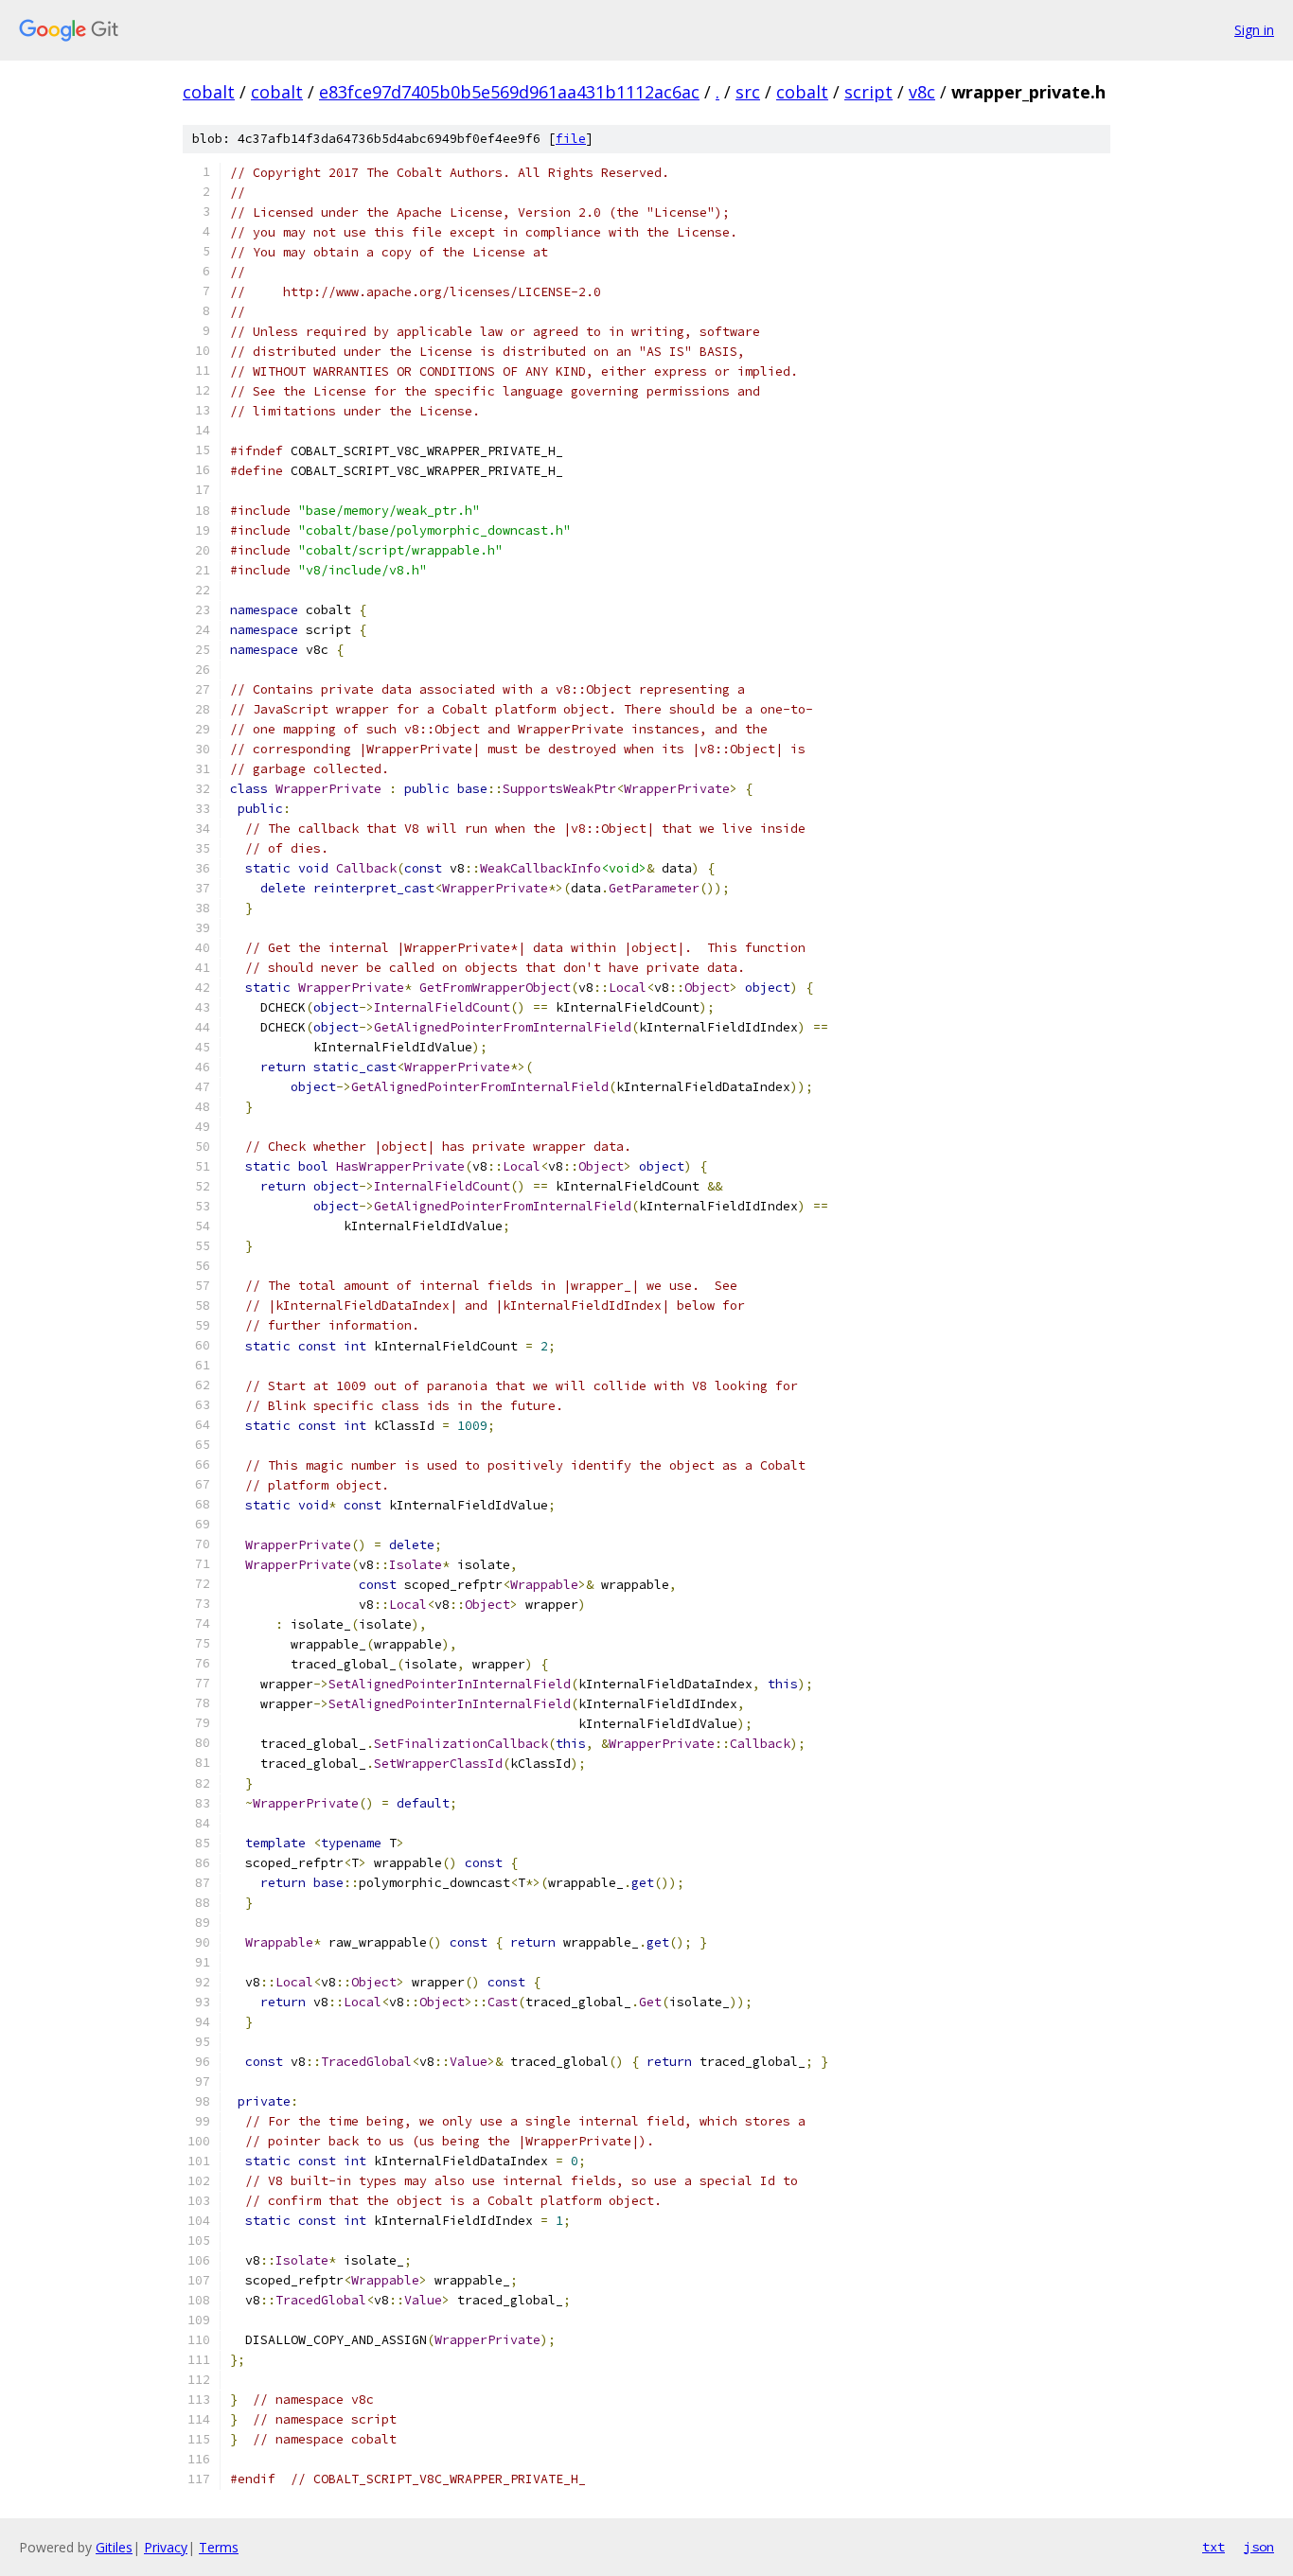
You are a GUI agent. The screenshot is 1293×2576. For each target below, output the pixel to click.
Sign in (1254, 30)
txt (1213, 2547)
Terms (219, 2547)
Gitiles (114, 2547)
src (748, 92)
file (571, 139)
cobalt (209, 92)
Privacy (166, 2547)
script (868, 92)
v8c (922, 92)
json (1259, 2547)
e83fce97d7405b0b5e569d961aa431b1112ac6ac (509, 92)
